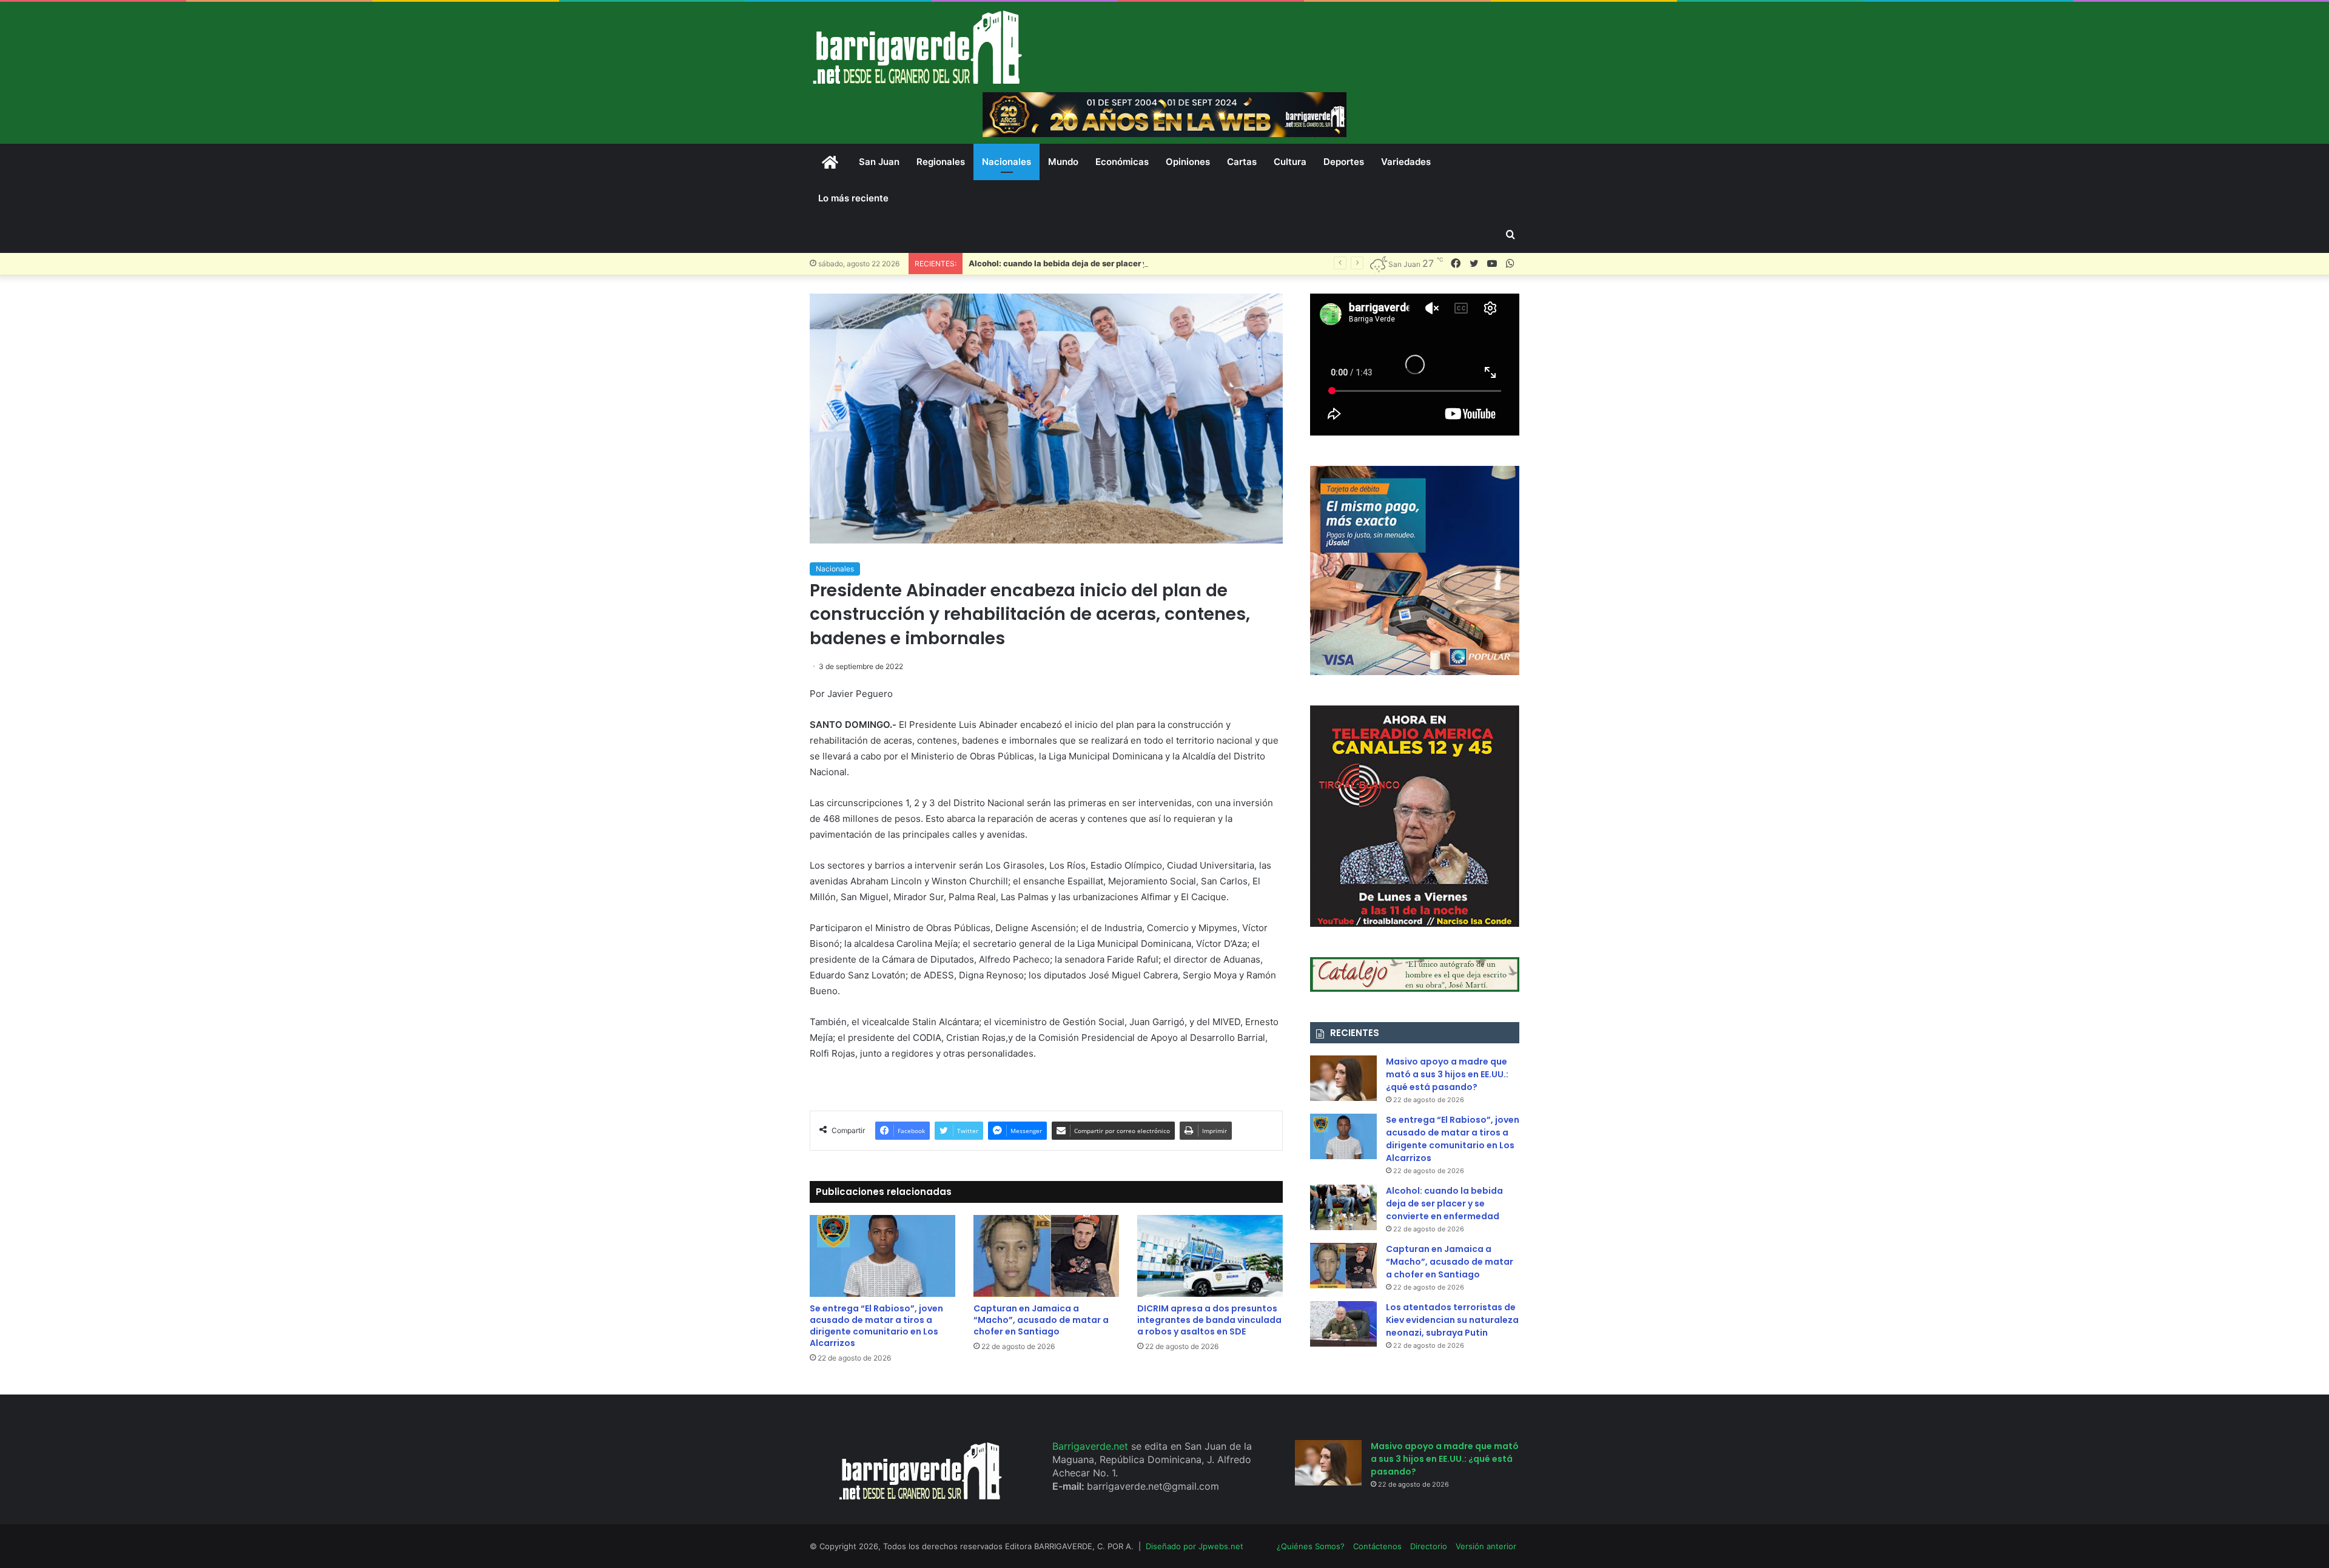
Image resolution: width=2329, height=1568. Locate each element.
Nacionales (1007, 162)
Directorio (1429, 1546)
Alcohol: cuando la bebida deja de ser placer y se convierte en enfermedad (1114, 263)
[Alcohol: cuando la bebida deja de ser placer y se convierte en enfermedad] (1343, 1207)
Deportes (1344, 162)
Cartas (1242, 162)
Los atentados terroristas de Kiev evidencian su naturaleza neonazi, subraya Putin (1452, 1320)
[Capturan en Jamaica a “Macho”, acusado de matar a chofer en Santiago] (1046, 1256)
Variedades (1406, 162)
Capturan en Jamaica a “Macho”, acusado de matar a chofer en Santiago (1041, 1320)
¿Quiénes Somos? (1311, 1546)
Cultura (1290, 162)
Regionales (941, 162)
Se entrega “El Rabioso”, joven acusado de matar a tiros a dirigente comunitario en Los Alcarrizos (876, 1326)
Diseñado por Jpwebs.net (1195, 1546)
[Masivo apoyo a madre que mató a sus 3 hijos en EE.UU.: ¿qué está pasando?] (1343, 1078)
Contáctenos (1377, 1546)
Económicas (1122, 162)
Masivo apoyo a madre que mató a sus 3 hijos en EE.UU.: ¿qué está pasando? (1447, 1074)
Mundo (1063, 162)
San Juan (879, 162)
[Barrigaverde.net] (917, 47)
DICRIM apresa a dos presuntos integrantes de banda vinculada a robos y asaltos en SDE (1209, 1320)
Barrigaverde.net (1092, 1446)
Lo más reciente (853, 198)
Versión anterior (1486, 1546)
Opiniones (1188, 162)
